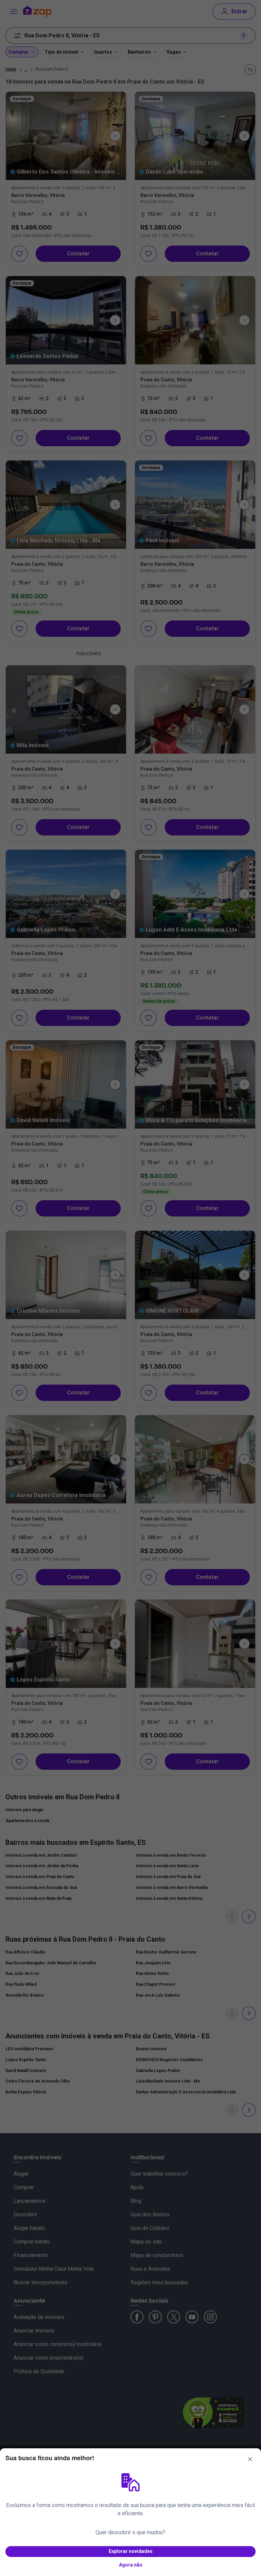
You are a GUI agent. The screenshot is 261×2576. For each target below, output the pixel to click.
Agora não (131, 2565)
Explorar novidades (131, 2551)
